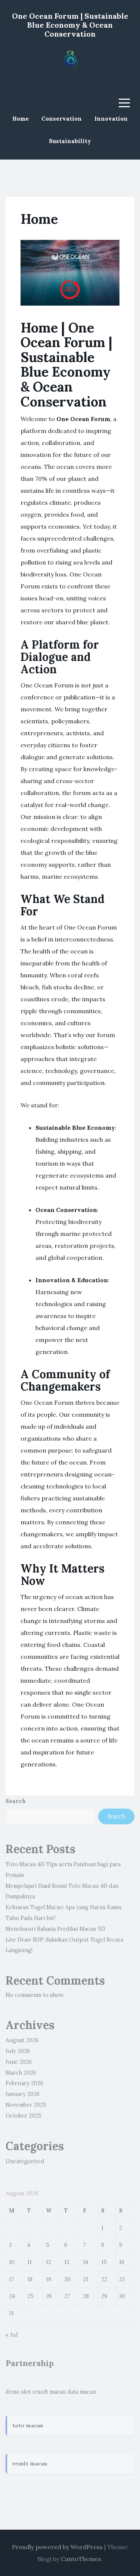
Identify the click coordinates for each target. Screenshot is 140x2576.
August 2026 (22, 2040)
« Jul (12, 2335)
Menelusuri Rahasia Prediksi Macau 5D (55, 1929)
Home (21, 119)
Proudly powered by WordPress (57, 2547)
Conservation (62, 119)
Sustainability (70, 141)
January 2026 (23, 2094)
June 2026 (19, 2062)
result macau (49, 2392)
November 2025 (26, 2105)
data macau (82, 2392)
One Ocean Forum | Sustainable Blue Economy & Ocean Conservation (70, 25)
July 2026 (18, 2051)
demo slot (18, 2392)
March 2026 (21, 2073)
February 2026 (24, 2083)
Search (16, 1801)
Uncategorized (25, 2161)
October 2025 (24, 2116)
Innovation (111, 119)
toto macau (28, 2425)
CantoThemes (81, 2559)
